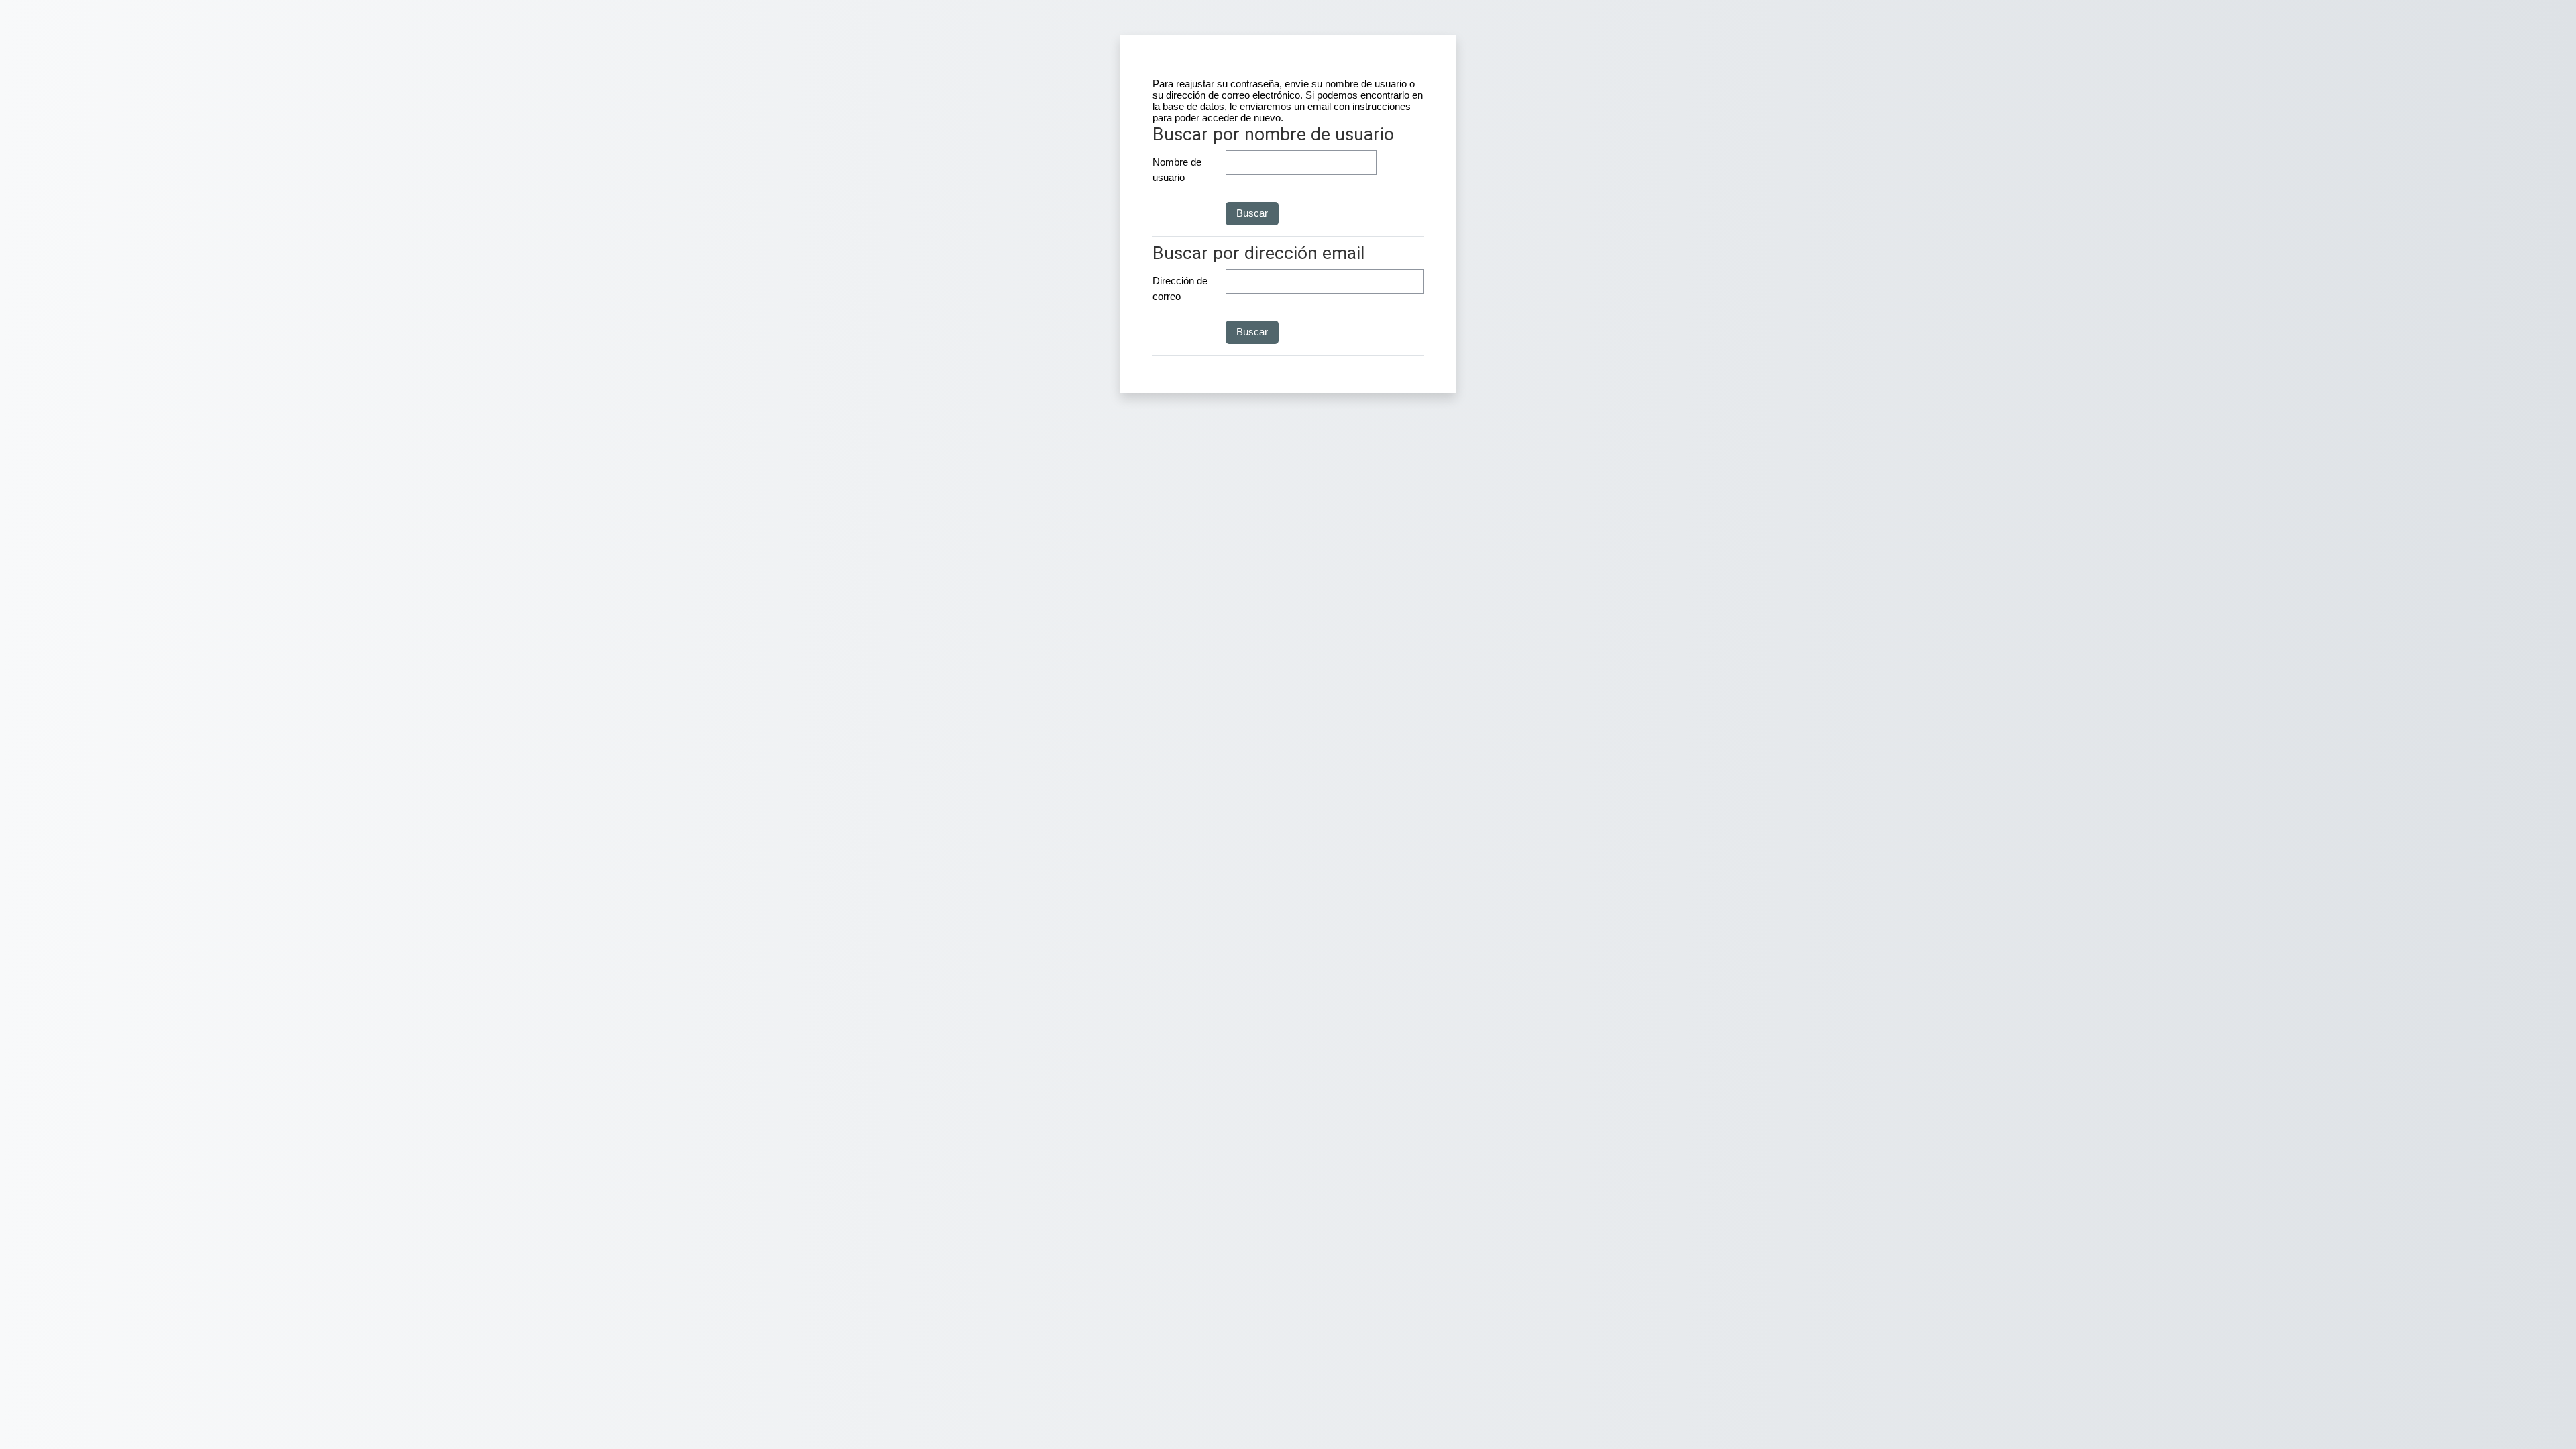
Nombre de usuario (1177, 170)
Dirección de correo (1180, 288)
